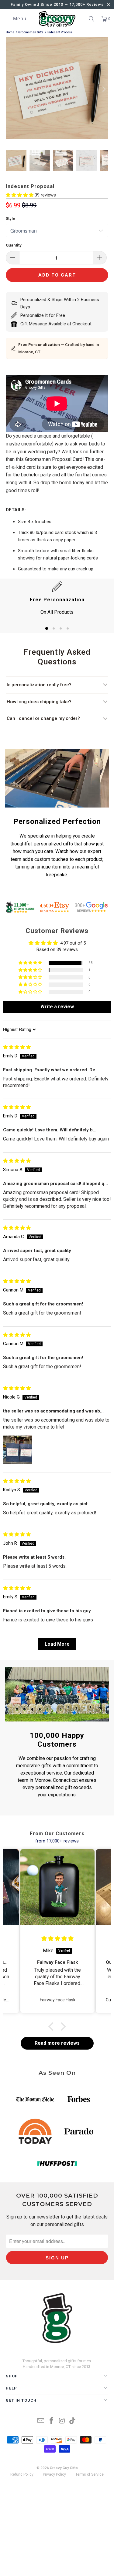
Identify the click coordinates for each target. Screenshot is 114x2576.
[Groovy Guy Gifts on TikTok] (73, 2421)
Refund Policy (22, 2474)
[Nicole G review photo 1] (18, 1450)
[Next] (104, 89)
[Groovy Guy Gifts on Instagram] (62, 2421)
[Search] (92, 19)
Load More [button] (57, 1644)
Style (10, 218)
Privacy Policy (54, 2474)
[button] (20, 195)
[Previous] (10, 89)
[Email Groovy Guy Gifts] (41, 2421)
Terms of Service (90, 2474)
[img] (17, 1047)
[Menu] (3, 19)
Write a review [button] (57, 1007)
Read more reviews (57, 2043)
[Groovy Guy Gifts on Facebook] (51, 2421)
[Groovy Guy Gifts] (57, 19)
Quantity (14, 245)
